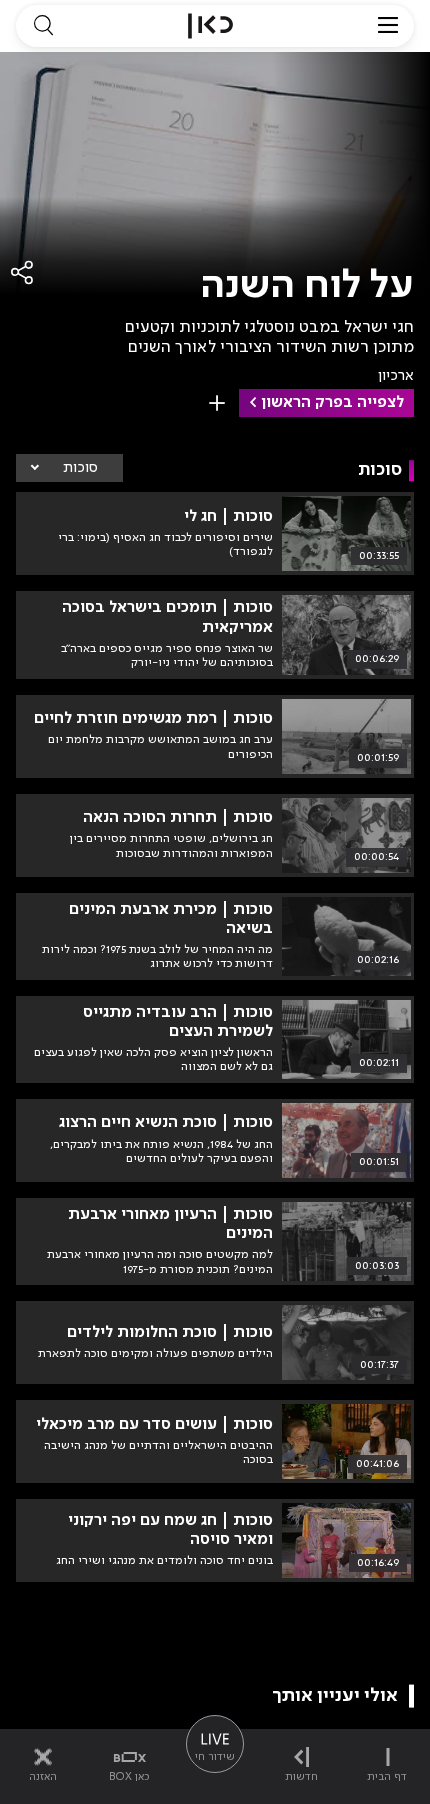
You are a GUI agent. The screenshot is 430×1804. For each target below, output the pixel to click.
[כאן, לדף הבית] (210, 26)
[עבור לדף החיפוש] (43, 26)
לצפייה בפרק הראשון (332, 403)
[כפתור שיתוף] (23, 272)
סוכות (80, 468)
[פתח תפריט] (388, 26)
